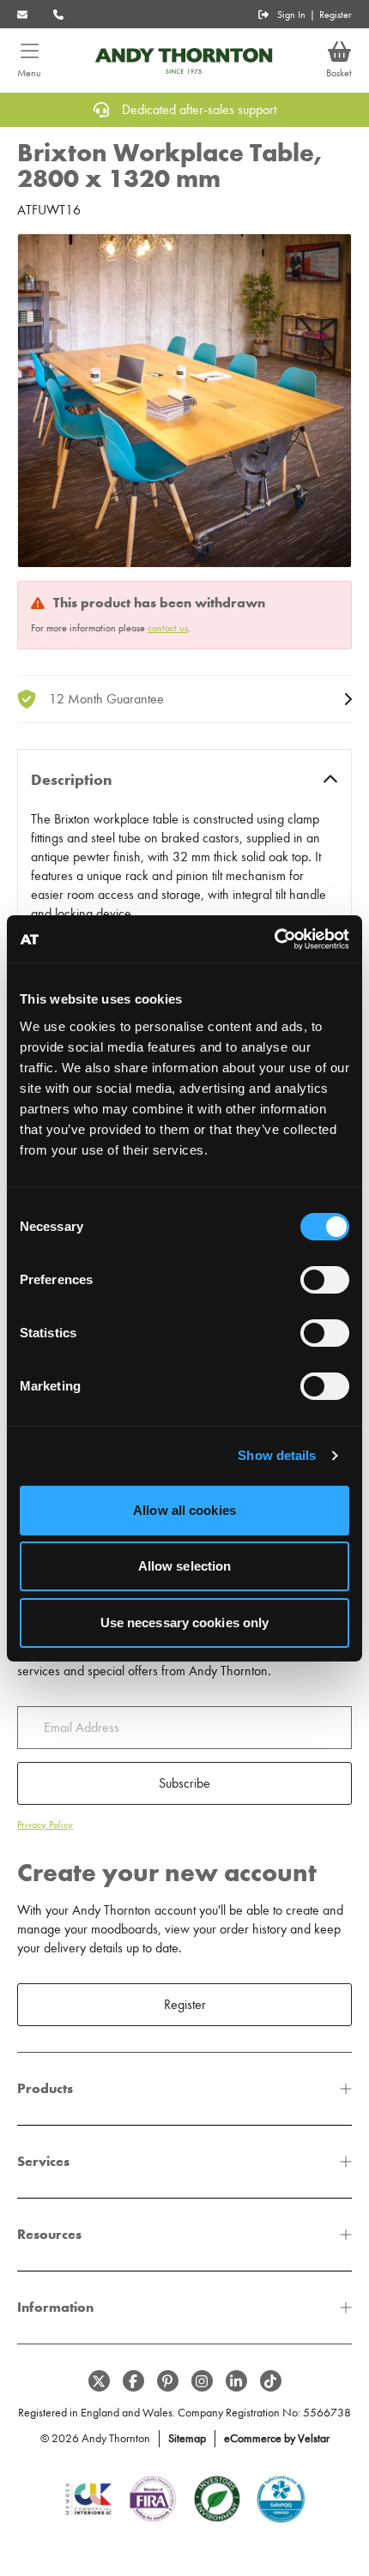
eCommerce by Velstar (277, 2438)
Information (55, 2307)
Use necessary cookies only (185, 1623)
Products (45, 2088)
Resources (49, 2234)
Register (336, 15)
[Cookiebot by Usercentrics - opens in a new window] (274, 939)
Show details (277, 1455)
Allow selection (185, 1566)
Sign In (291, 15)
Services (43, 2161)
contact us (168, 628)
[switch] (325, 1280)
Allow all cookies (184, 1510)
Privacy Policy (45, 1825)
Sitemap (187, 2438)
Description (72, 780)
